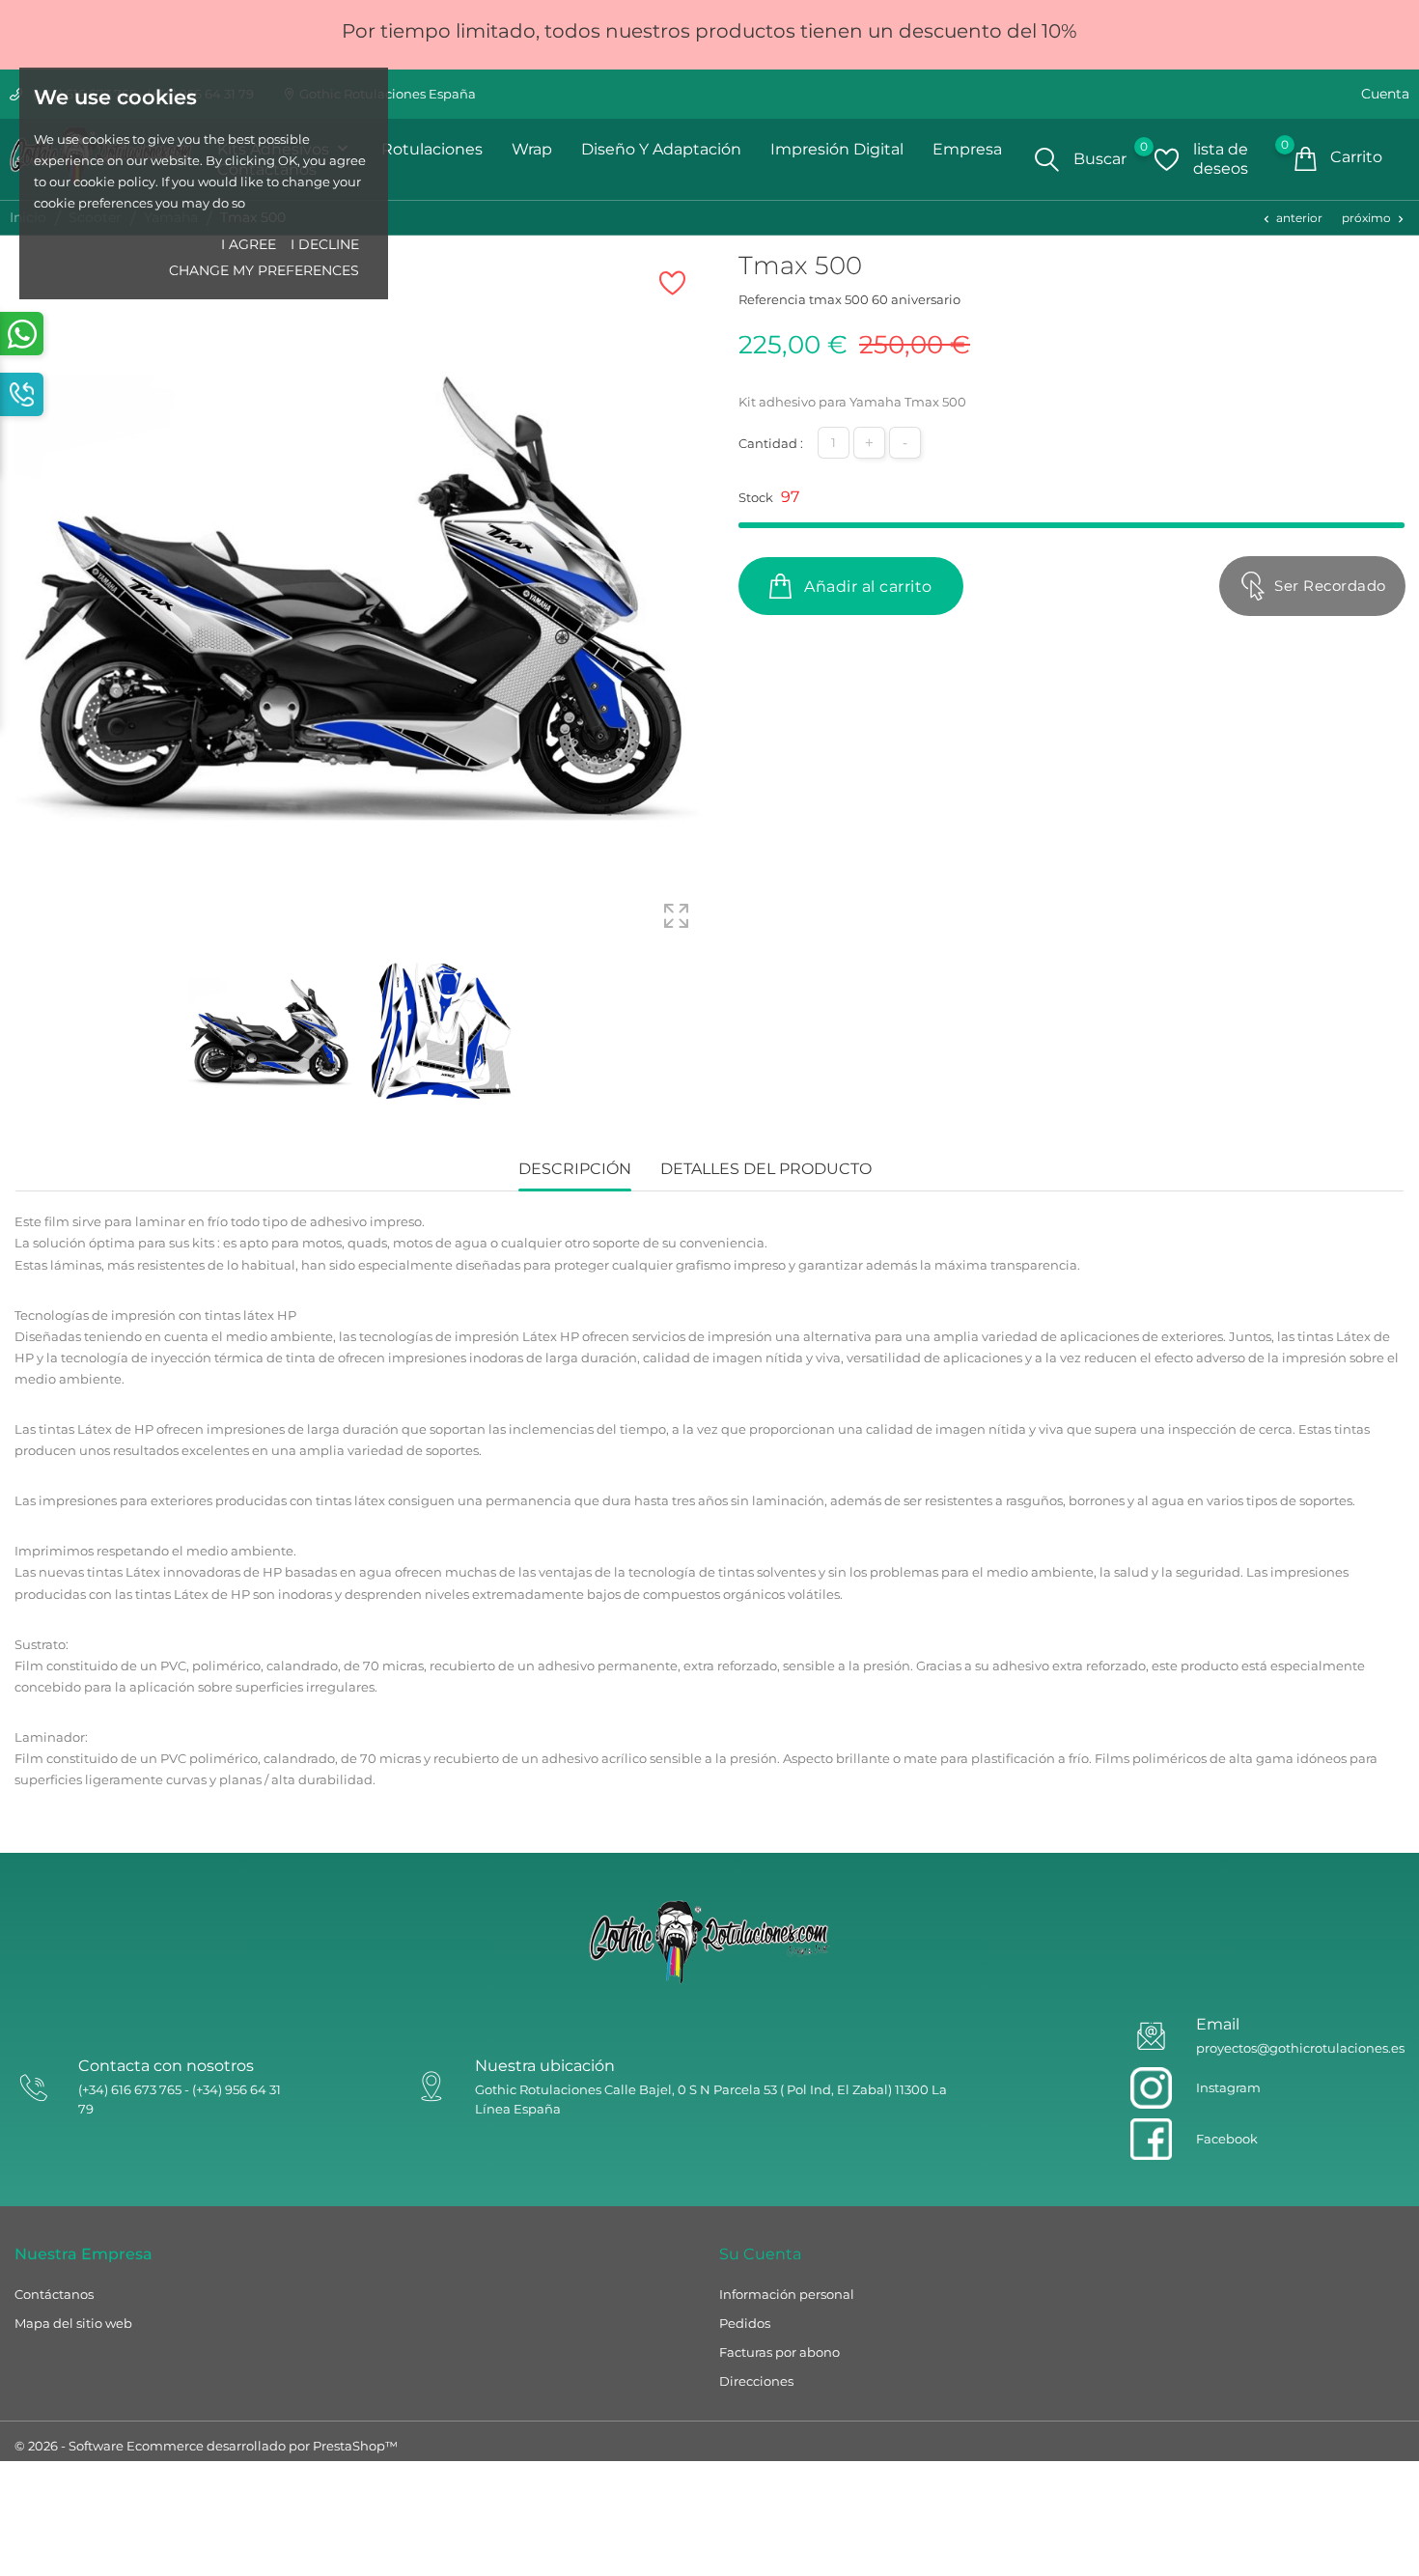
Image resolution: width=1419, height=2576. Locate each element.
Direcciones (756, 2381)
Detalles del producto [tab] (766, 1169)
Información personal (787, 2294)
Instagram (1228, 2087)
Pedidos (745, 2323)
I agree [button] (249, 244)
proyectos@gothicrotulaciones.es (1300, 2048)
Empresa (967, 149)
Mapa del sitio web (73, 2323)
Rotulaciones (432, 149)
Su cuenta (760, 2254)
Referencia (772, 299)
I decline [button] (325, 244)
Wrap (532, 149)
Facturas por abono (779, 2352)
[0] (1167, 159)
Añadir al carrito (866, 587)
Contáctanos (54, 2294)
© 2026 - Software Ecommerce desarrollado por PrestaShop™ (206, 2446)
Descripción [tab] (575, 1169)
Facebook (1227, 2139)
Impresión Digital (837, 149)
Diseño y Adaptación (661, 149)
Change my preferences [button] (264, 270)
